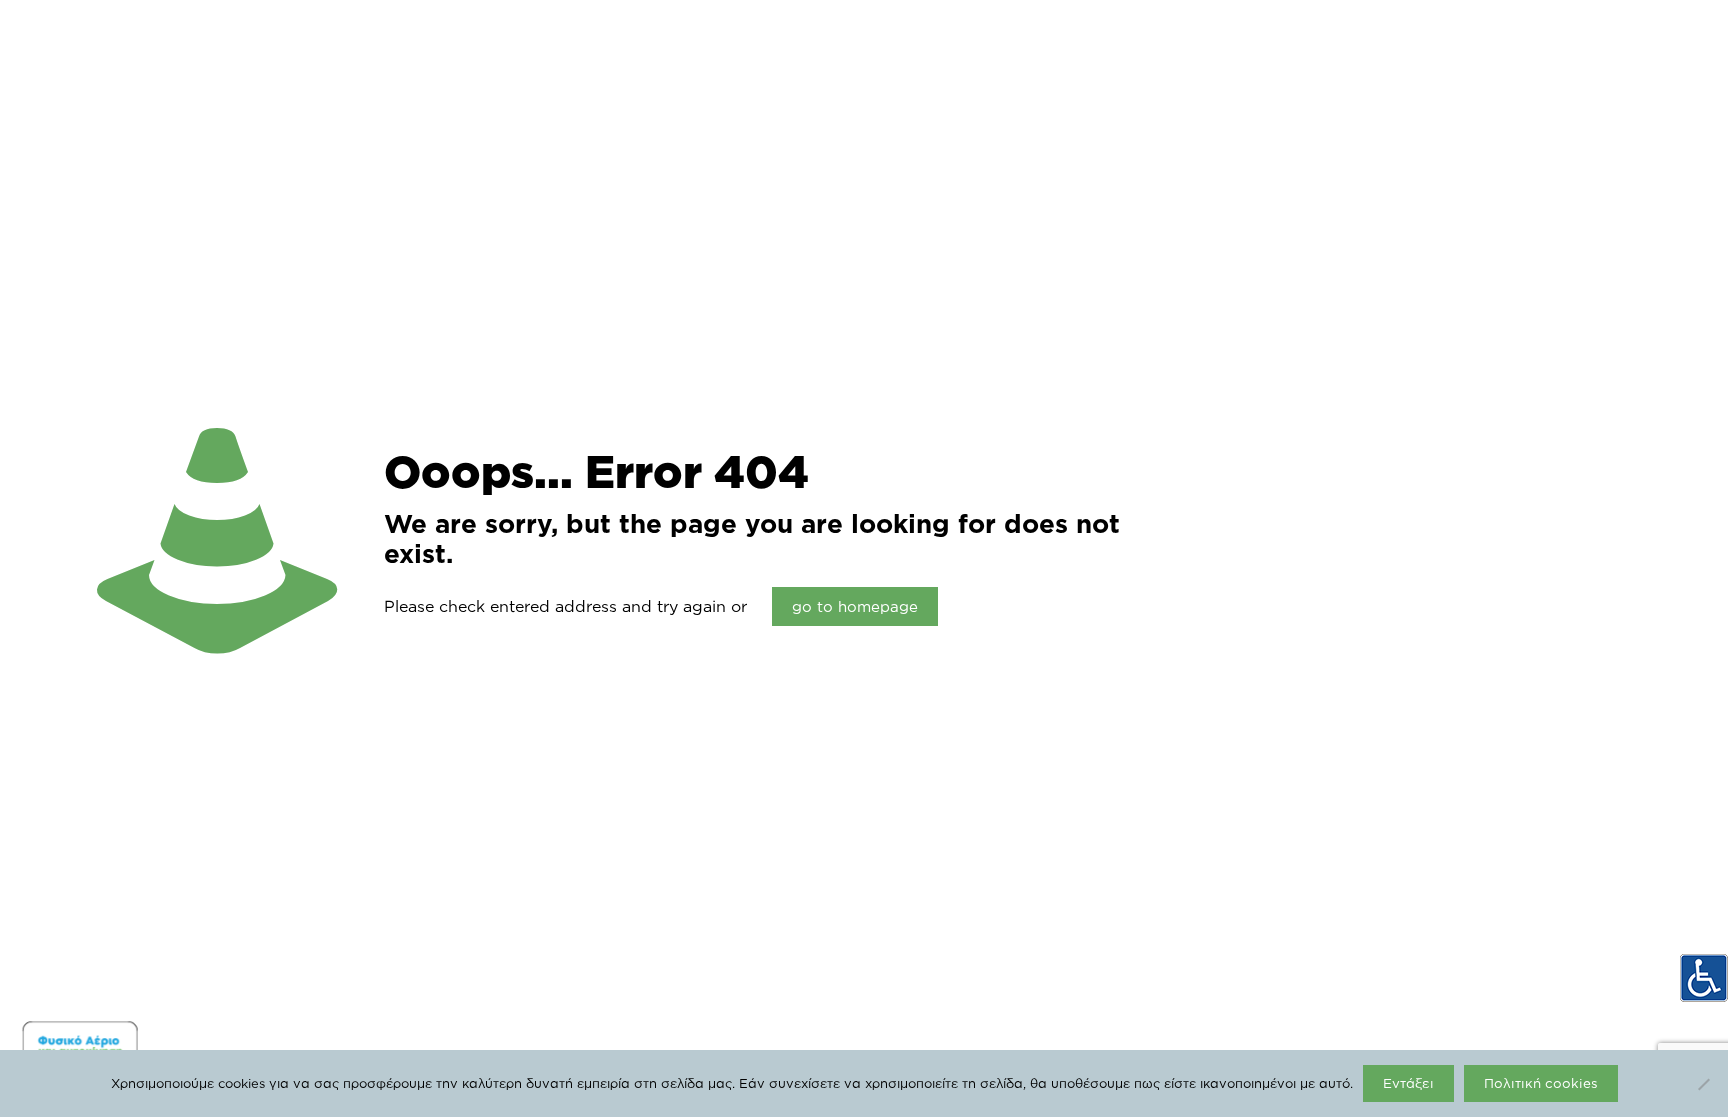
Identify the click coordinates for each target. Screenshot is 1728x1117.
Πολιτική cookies (1541, 1083)
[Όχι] (1703, 1084)
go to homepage (855, 606)
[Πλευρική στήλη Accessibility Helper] (1704, 978)
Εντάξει (1408, 1083)
